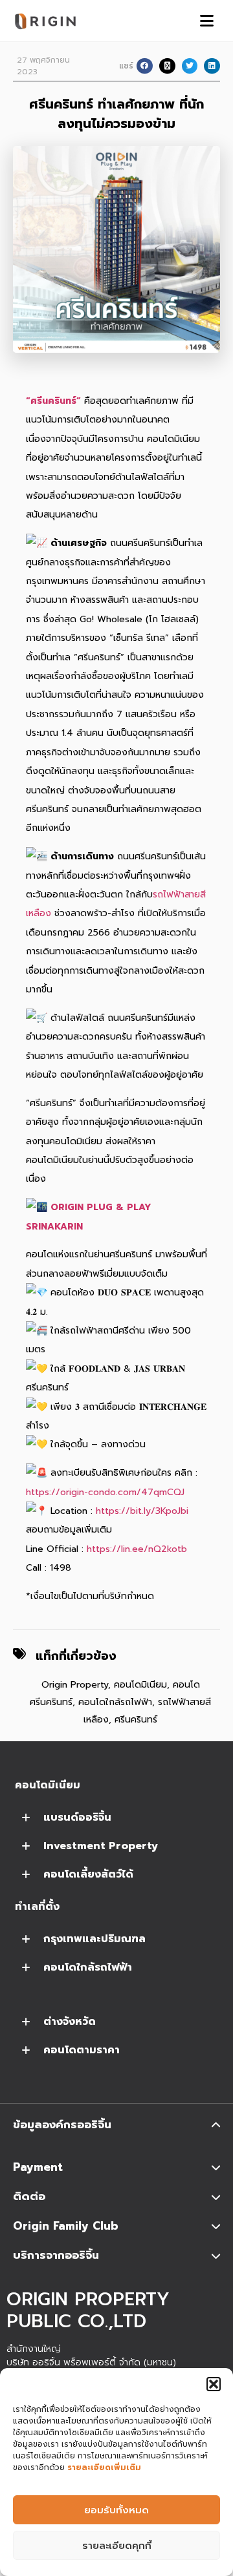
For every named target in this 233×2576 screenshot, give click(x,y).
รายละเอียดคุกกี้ (117, 2546)
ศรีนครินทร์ (136, 1720)
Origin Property (75, 1685)
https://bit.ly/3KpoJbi (142, 1511)
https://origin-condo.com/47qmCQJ (105, 1492)
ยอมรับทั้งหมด (116, 2510)
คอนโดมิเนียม (140, 1685)
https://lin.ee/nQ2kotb (137, 1549)
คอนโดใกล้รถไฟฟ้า (115, 1702)
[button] (214, 2384)
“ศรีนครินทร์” (53, 401)
